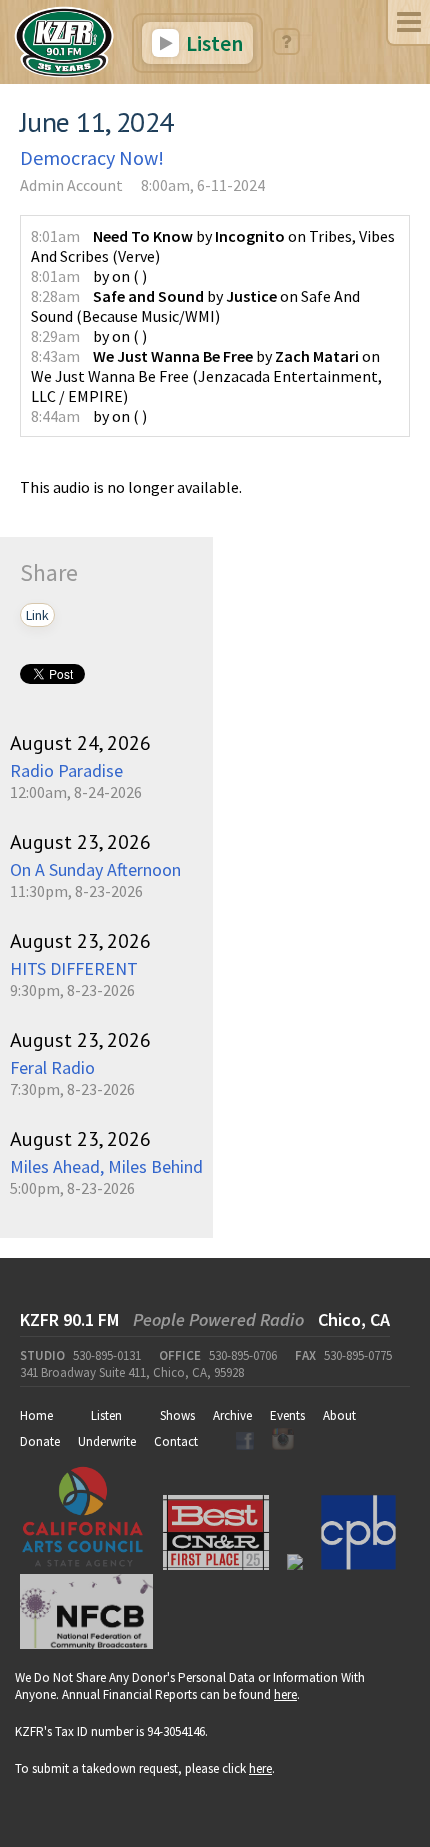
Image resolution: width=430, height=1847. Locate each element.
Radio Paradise (66, 770)
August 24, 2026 (80, 743)
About (339, 1415)
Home (36, 1415)
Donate (40, 1441)
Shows (177, 1415)
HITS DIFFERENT (74, 968)
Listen (212, 43)
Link (37, 615)
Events (287, 1415)
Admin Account (71, 185)
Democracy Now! (92, 157)
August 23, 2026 (80, 842)
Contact (176, 1441)
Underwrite (107, 1441)
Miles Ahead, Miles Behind (106, 1166)
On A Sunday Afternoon (95, 869)
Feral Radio (52, 1067)
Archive (232, 1415)
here (285, 1694)
